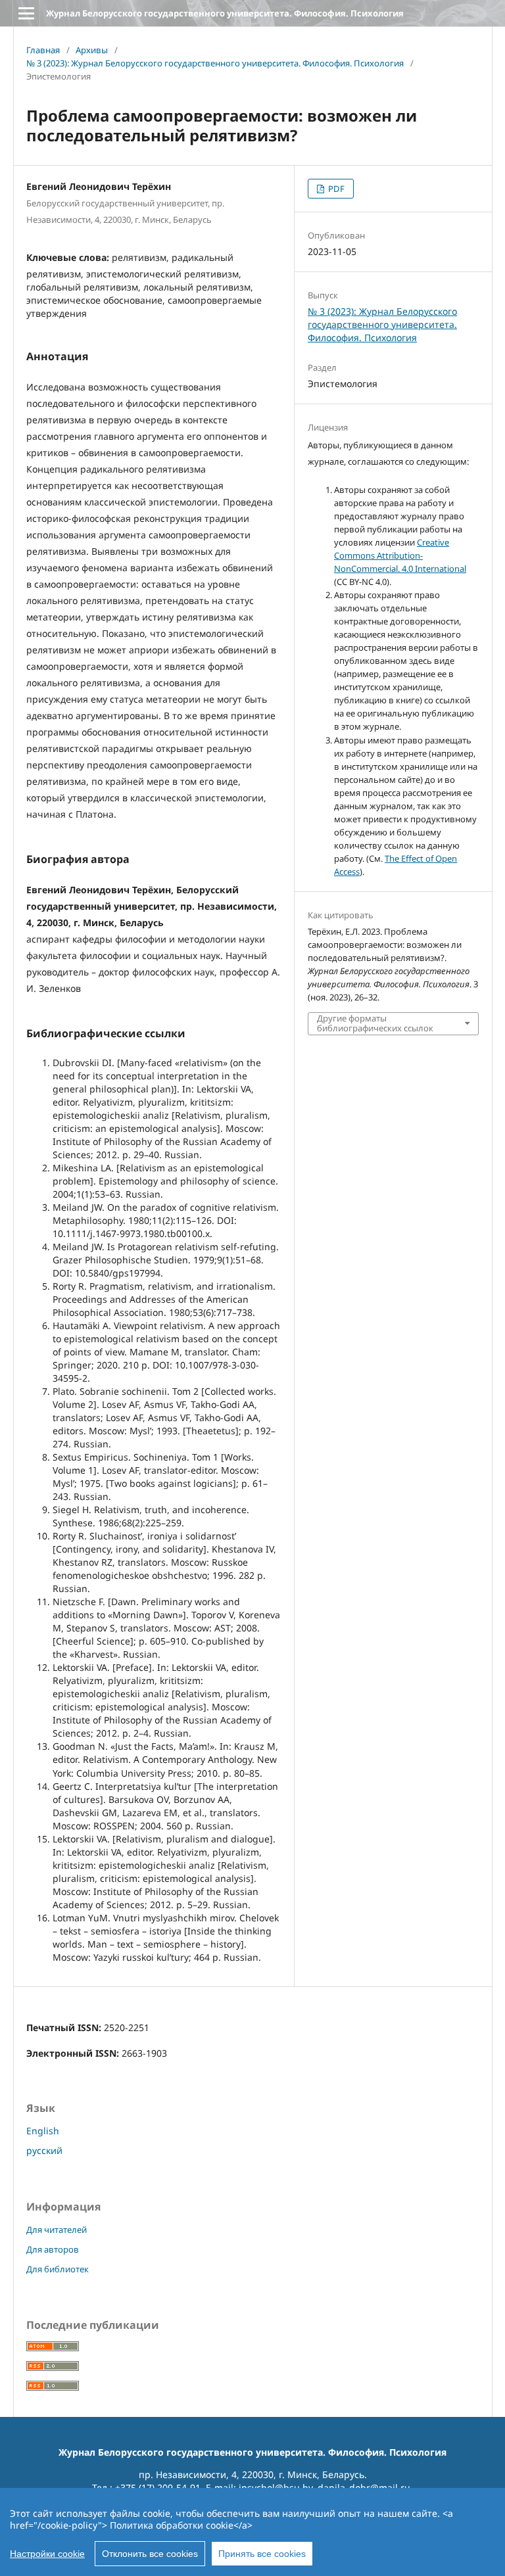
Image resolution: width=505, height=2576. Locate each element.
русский (44, 2150)
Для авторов (53, 2249)
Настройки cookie (47, 2554)
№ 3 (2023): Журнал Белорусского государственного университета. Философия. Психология (215, 63)
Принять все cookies (262, 2554)
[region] (252, 2532)
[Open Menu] (26, 13)
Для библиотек (58, 2269)
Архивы (92, 50)
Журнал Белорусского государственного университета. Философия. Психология (225, 13)
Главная (43, 50)
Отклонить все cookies (150, 2554)
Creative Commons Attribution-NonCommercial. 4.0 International (400, 555)
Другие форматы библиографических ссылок (375, 1023)
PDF (335, 189)
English (43, 2131)
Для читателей (57, 2230)
